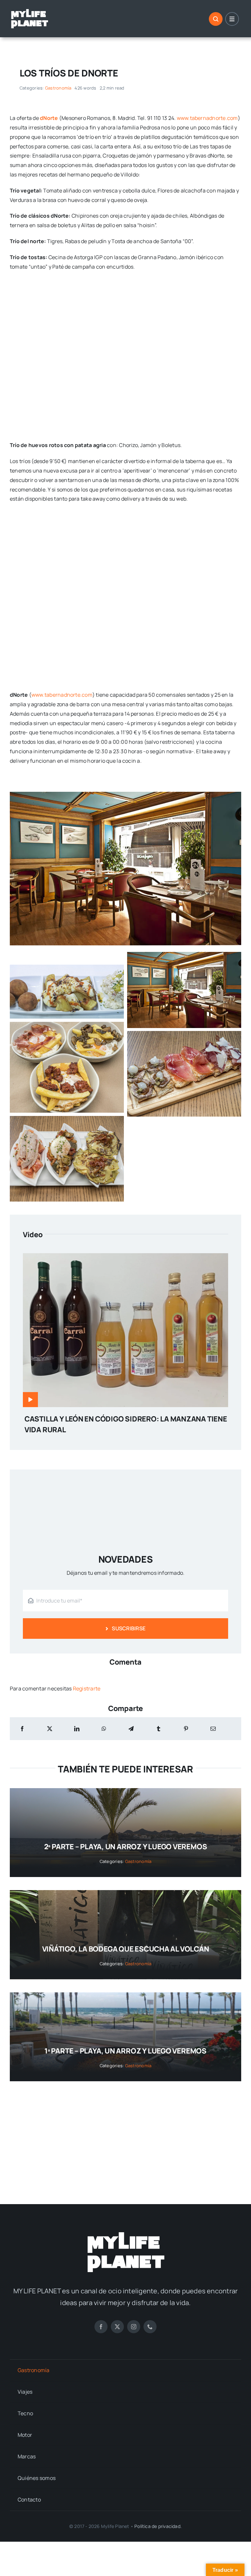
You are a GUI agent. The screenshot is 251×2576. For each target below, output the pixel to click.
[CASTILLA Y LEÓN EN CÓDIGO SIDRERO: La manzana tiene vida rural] (125, 1258)
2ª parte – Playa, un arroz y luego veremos (126, 1847)
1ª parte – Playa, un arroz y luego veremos (125, 2051)
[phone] (150, 2327)
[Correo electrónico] (213, 1729)
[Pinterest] (186, 1729)
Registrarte (87, 1688)
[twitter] (117, 2327)
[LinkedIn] (77, 1729)
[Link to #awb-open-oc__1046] (216, 19)
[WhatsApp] (104, 1729)
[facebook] (101, 2327)
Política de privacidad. (158, 2526)
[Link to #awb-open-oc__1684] (232, 19)
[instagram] (134, 2327)
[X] (50, 1729)
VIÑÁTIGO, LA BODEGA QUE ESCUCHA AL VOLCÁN (126, 1949)
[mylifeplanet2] (29, 11)
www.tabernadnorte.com (207, 118)
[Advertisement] (125, 2136)
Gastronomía (58, 88)
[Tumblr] (159, 1729)
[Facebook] (22, 1729)
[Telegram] (131, 1729)
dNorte (49, 118)
